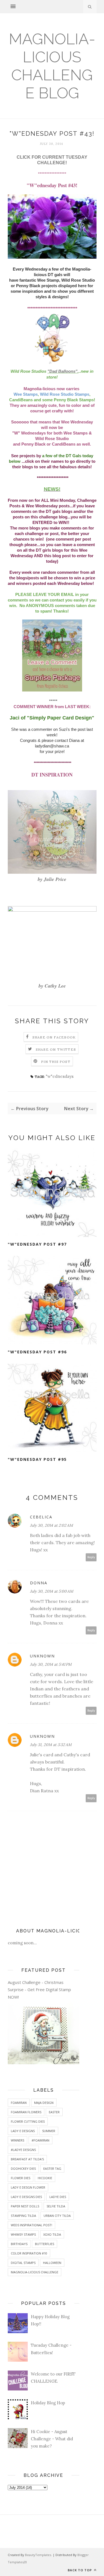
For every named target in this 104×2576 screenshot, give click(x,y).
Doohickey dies (23, 2168)
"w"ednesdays (60, 1076)
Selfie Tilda (56, 2206)
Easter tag (52, 2168)
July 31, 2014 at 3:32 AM (51, 1745)
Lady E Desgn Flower (28, 2187)
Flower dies (21, 2178)
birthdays (19, 2244)
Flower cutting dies (28, 2121)
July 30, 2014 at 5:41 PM (51, 1664)
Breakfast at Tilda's (27, 2159)
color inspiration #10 (29, 2253)
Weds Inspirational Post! (31, 2225)
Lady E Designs (23, 2131)
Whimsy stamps (23, 2234)
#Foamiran (40, 2140)
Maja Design (44, 2103)
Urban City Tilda (57, 2216)
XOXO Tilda (52, 2234)
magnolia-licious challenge (35, 2272)
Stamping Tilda (23, 2216)
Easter (54, 2112)
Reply (91, 1557)
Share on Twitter (56, 1049)
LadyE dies (58, 2197)
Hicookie (45, 2178)
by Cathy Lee (52, 986)
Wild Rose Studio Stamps (65, 394)
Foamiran (19, 2103)
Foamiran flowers (26, 2112)
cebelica (41, 1517)
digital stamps (23, 2263)
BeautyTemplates (38, 2555)
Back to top (80, 2570)
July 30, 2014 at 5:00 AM (52, 1591)
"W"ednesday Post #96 (37, 1352)
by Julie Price (52, 879)
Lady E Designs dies (26, 2197)
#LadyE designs (23, 2150)
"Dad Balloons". (63, 371)
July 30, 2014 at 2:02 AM (51, 1525)
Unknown (42, 1656)
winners (17, 2140)
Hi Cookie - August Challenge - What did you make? (52, 2439)
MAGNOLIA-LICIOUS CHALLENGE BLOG (52, 66)
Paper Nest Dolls (25, 2206)
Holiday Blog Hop (48, 2403)
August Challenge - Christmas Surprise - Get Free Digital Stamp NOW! (39, 1990)
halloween (52, 2263)
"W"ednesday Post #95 (37, 1459)
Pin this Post (56, 1062)
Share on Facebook (54, 1037)
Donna (39, 1583)
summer (49, 2131)
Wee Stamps (26, 394)
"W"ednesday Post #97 (37, 1244)
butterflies (45, 2244)
